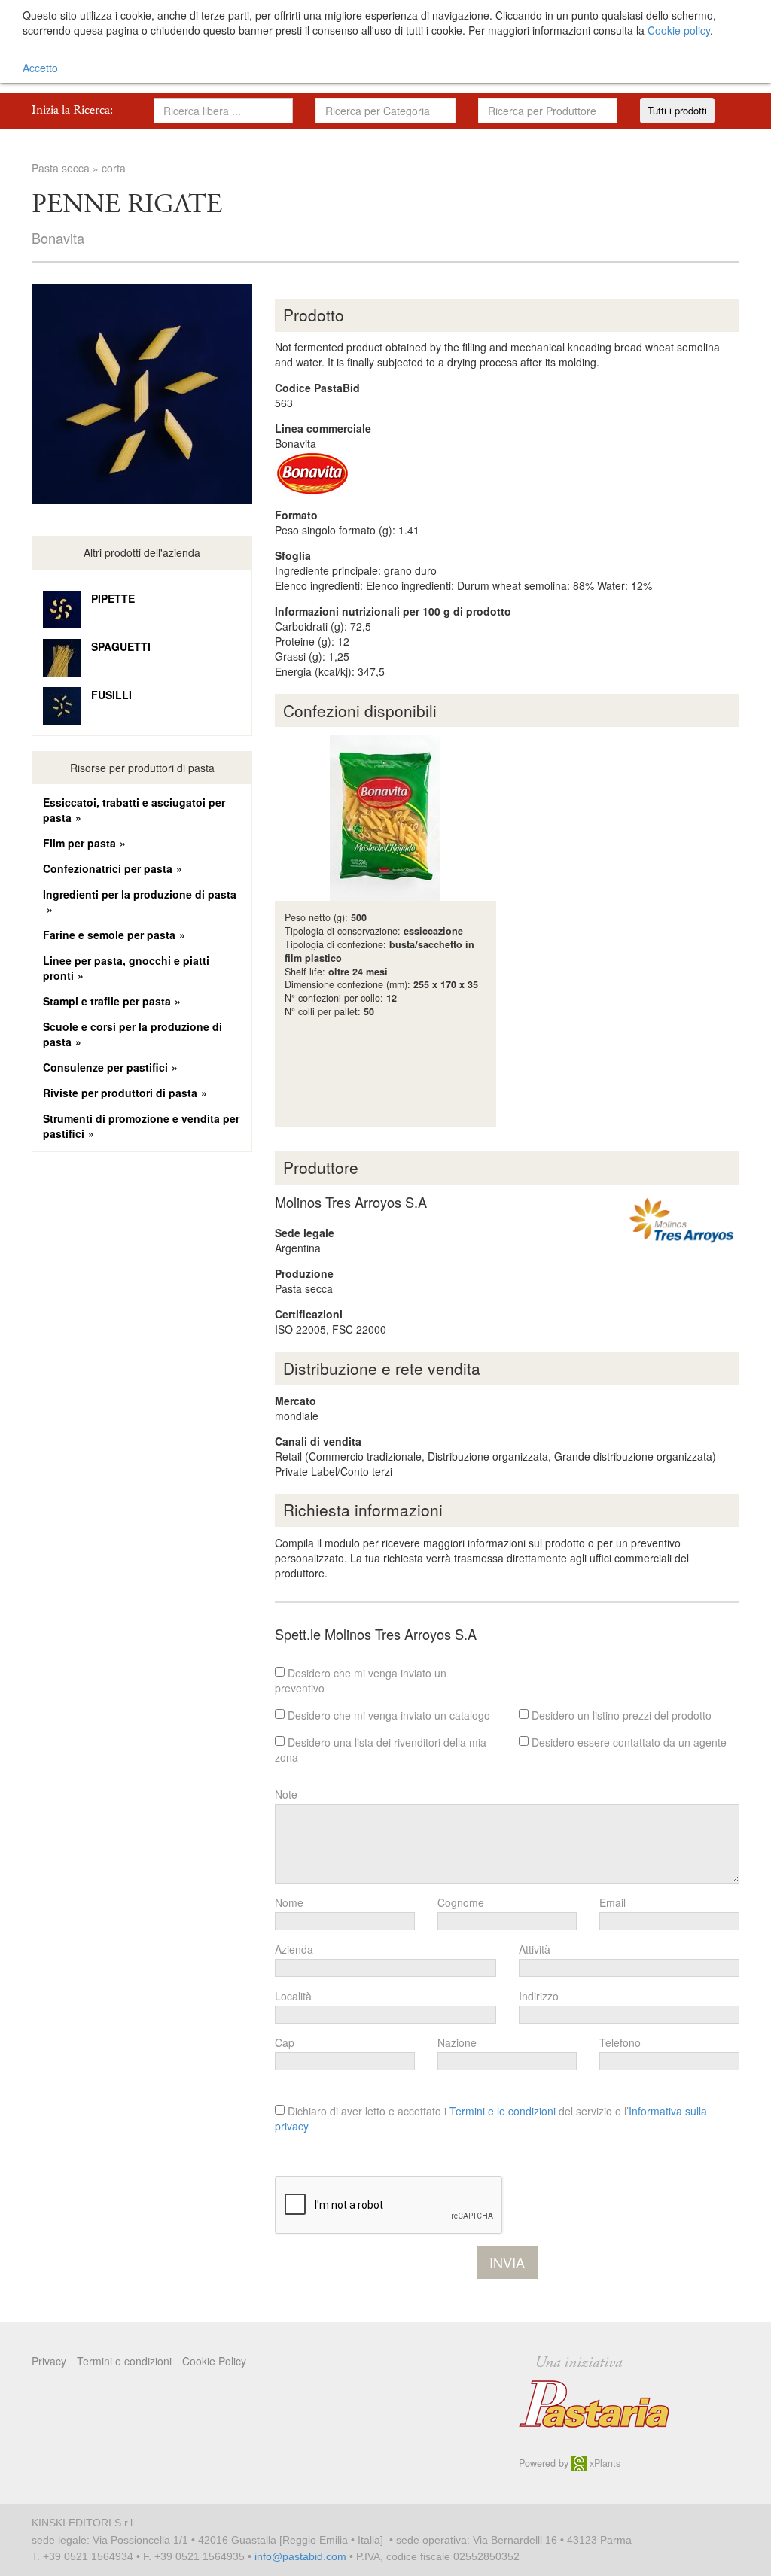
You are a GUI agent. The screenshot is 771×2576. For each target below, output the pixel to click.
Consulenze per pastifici (105, 1067)
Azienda (294, 1949)
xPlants (603, 2463)
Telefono (620, 2042)
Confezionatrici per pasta (108, 868)
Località (293, 1996)
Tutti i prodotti (677, 110)
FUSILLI (111, 695)
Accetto (40, 68)
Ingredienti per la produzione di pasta (140, 894)
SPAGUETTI (121, 646)
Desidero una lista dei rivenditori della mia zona (381, 1750)
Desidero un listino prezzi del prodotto (620, 1715)
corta (114, 168)
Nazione (457, 2042)
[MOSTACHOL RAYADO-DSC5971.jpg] (142, 394)
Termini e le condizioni (503, 2111)
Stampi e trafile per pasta (107, 1001)
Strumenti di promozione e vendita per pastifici (141, 1126)
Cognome (461, 1902)
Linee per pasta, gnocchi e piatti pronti (126, 968)
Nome (289, 1902)
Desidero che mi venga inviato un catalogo (387, 1715)
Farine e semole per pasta (109, 935)
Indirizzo (539, 1996)
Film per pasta (79, 843)
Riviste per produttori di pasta (120, 1093)
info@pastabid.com (300, 2556)
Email (613, 1902)
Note (286, 1794)
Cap (285, 2042)
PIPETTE (113, 598)
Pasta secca (61, 168)
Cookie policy (679, 30)
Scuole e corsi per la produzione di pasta (133, 1034)
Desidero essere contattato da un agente (628, 1742)
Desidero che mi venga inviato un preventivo (361, 1680)
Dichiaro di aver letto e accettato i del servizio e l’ (491, 2118)
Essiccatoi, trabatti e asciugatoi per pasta (134, 810)
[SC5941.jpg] (385, 818)
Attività (535, 1949)
